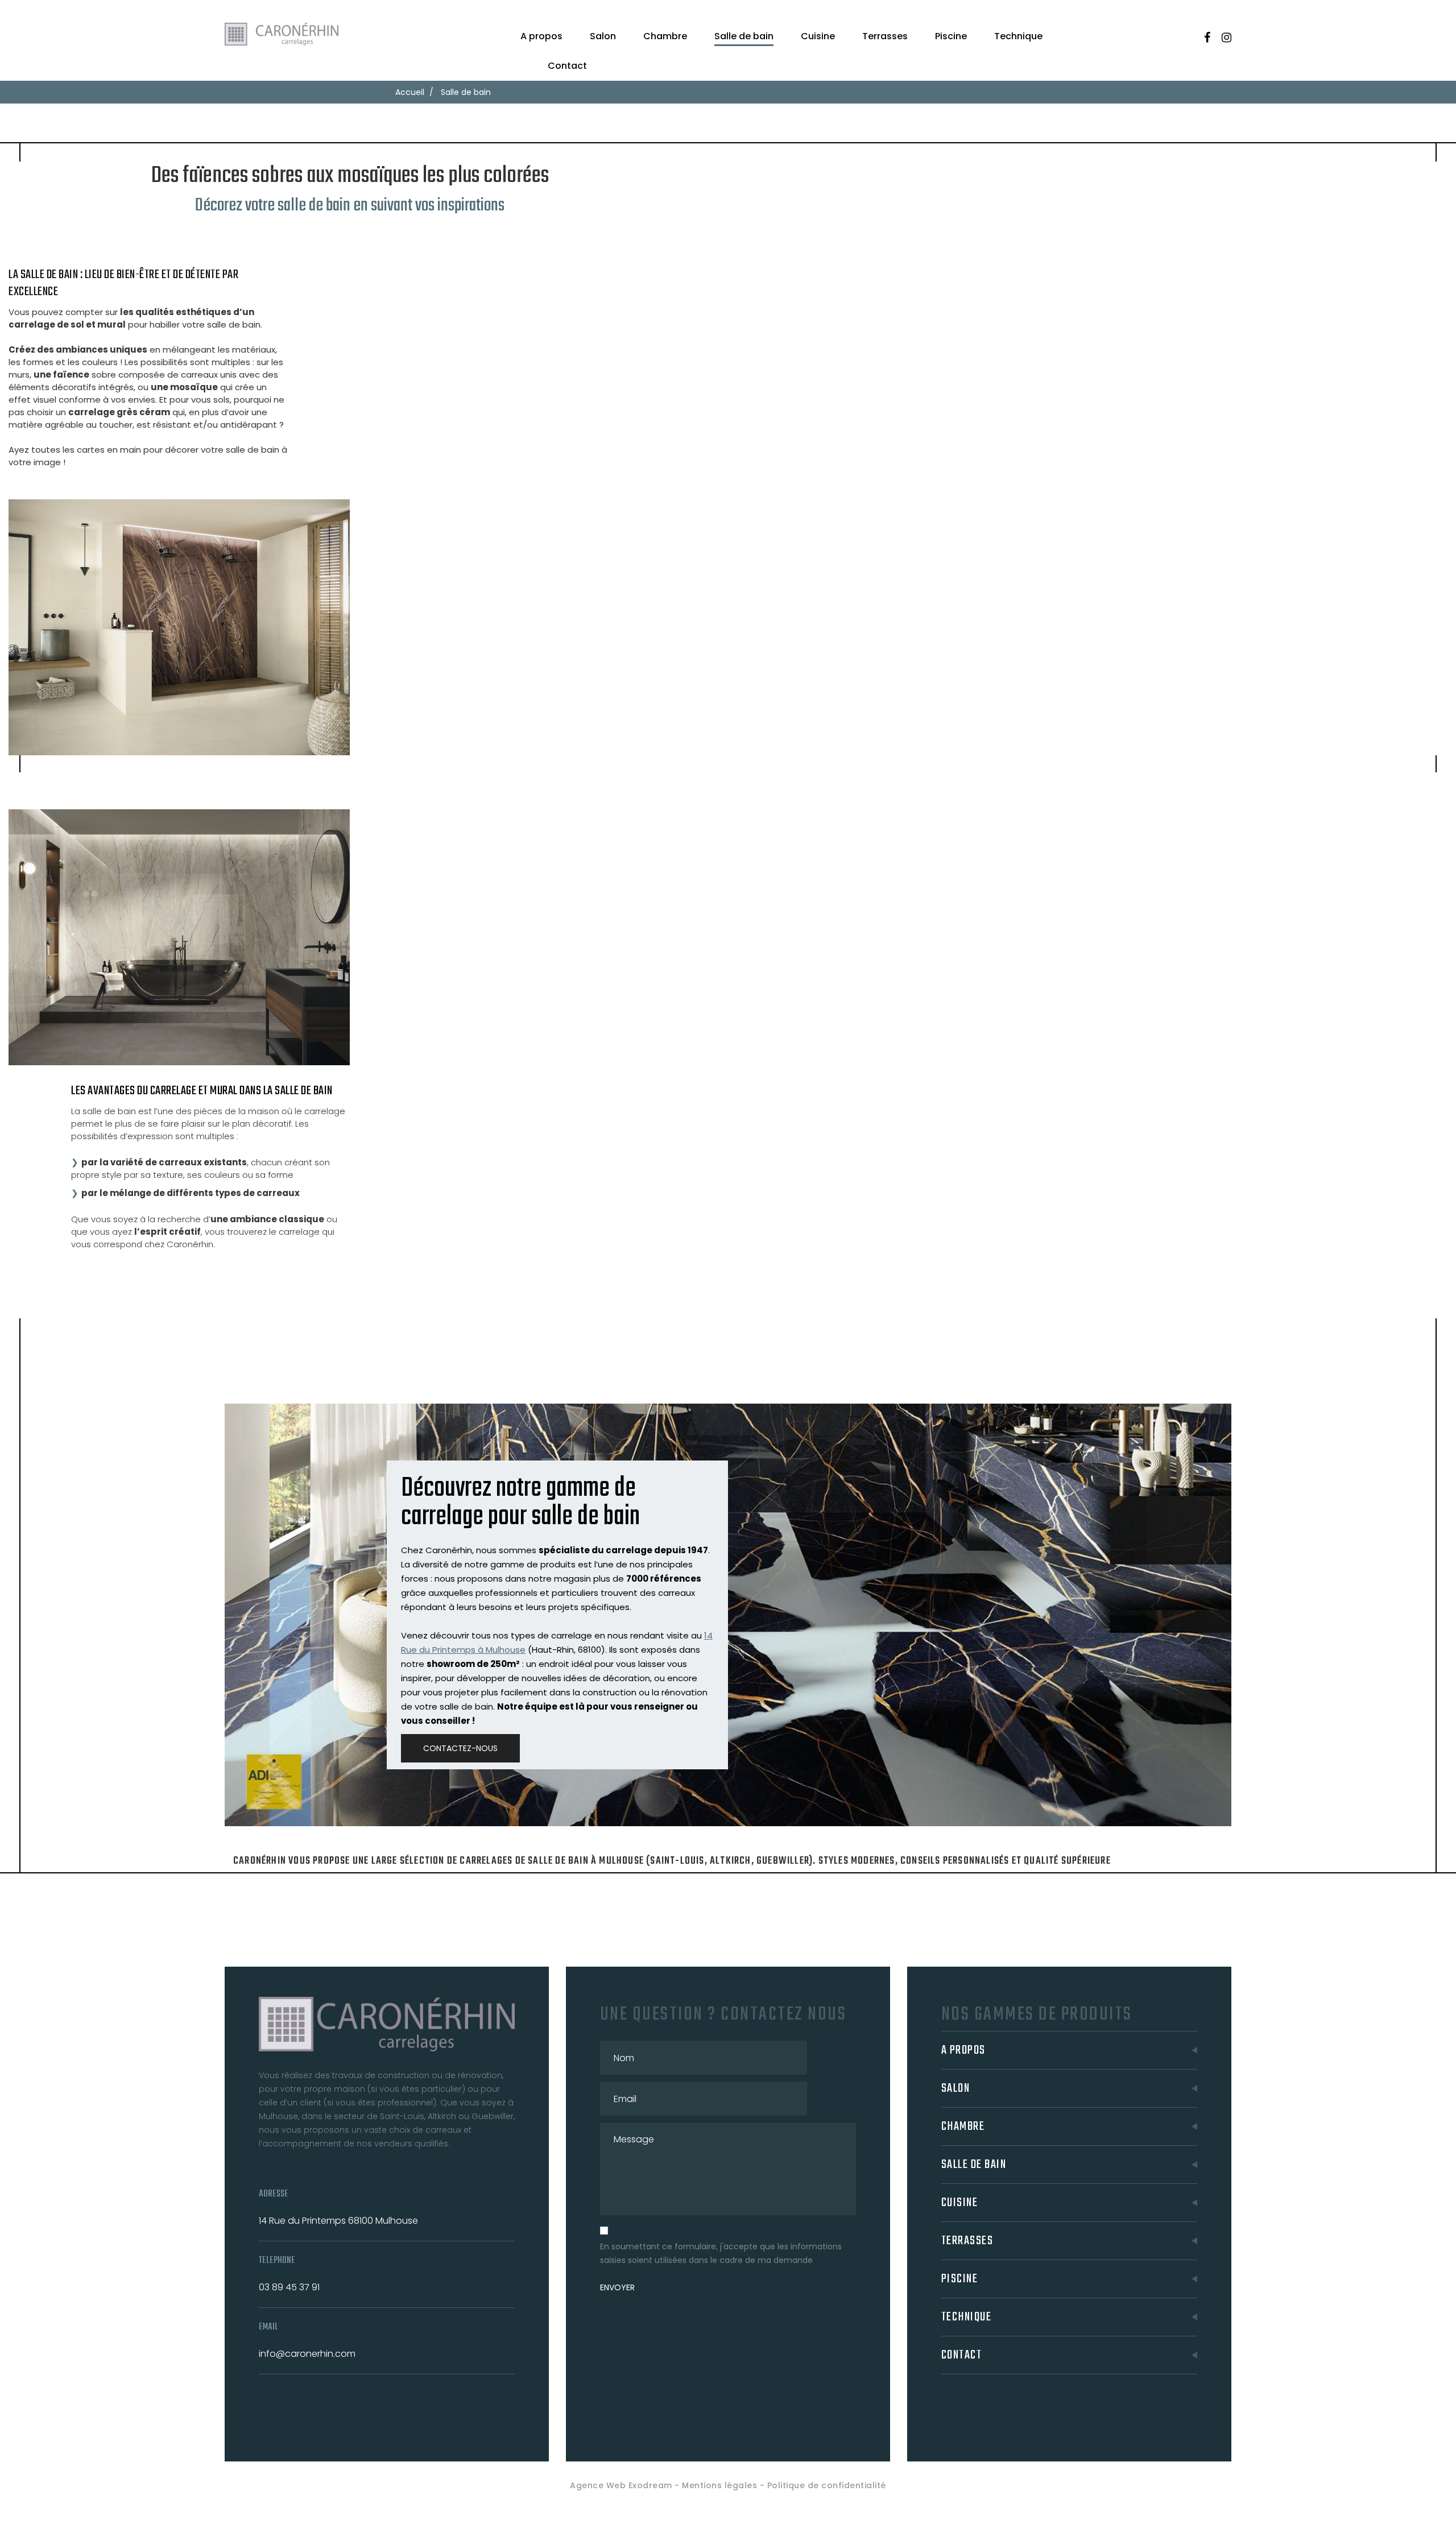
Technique (1018, 36)
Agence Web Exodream (621, 2485)
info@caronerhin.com (307, 2354)
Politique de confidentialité (827, 2485)
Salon (603, 36)
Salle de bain (744, 36)
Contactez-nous (460, 1748)
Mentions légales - (725, 2485)
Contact (567, 66)
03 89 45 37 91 (289, 2287)
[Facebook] (1207, 38)
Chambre (665, 36)
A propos (541, 36)
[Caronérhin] (284, 35)
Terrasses (885, 36)
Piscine (951, 36)
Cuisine (818, 36)
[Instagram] (1227, 38)
